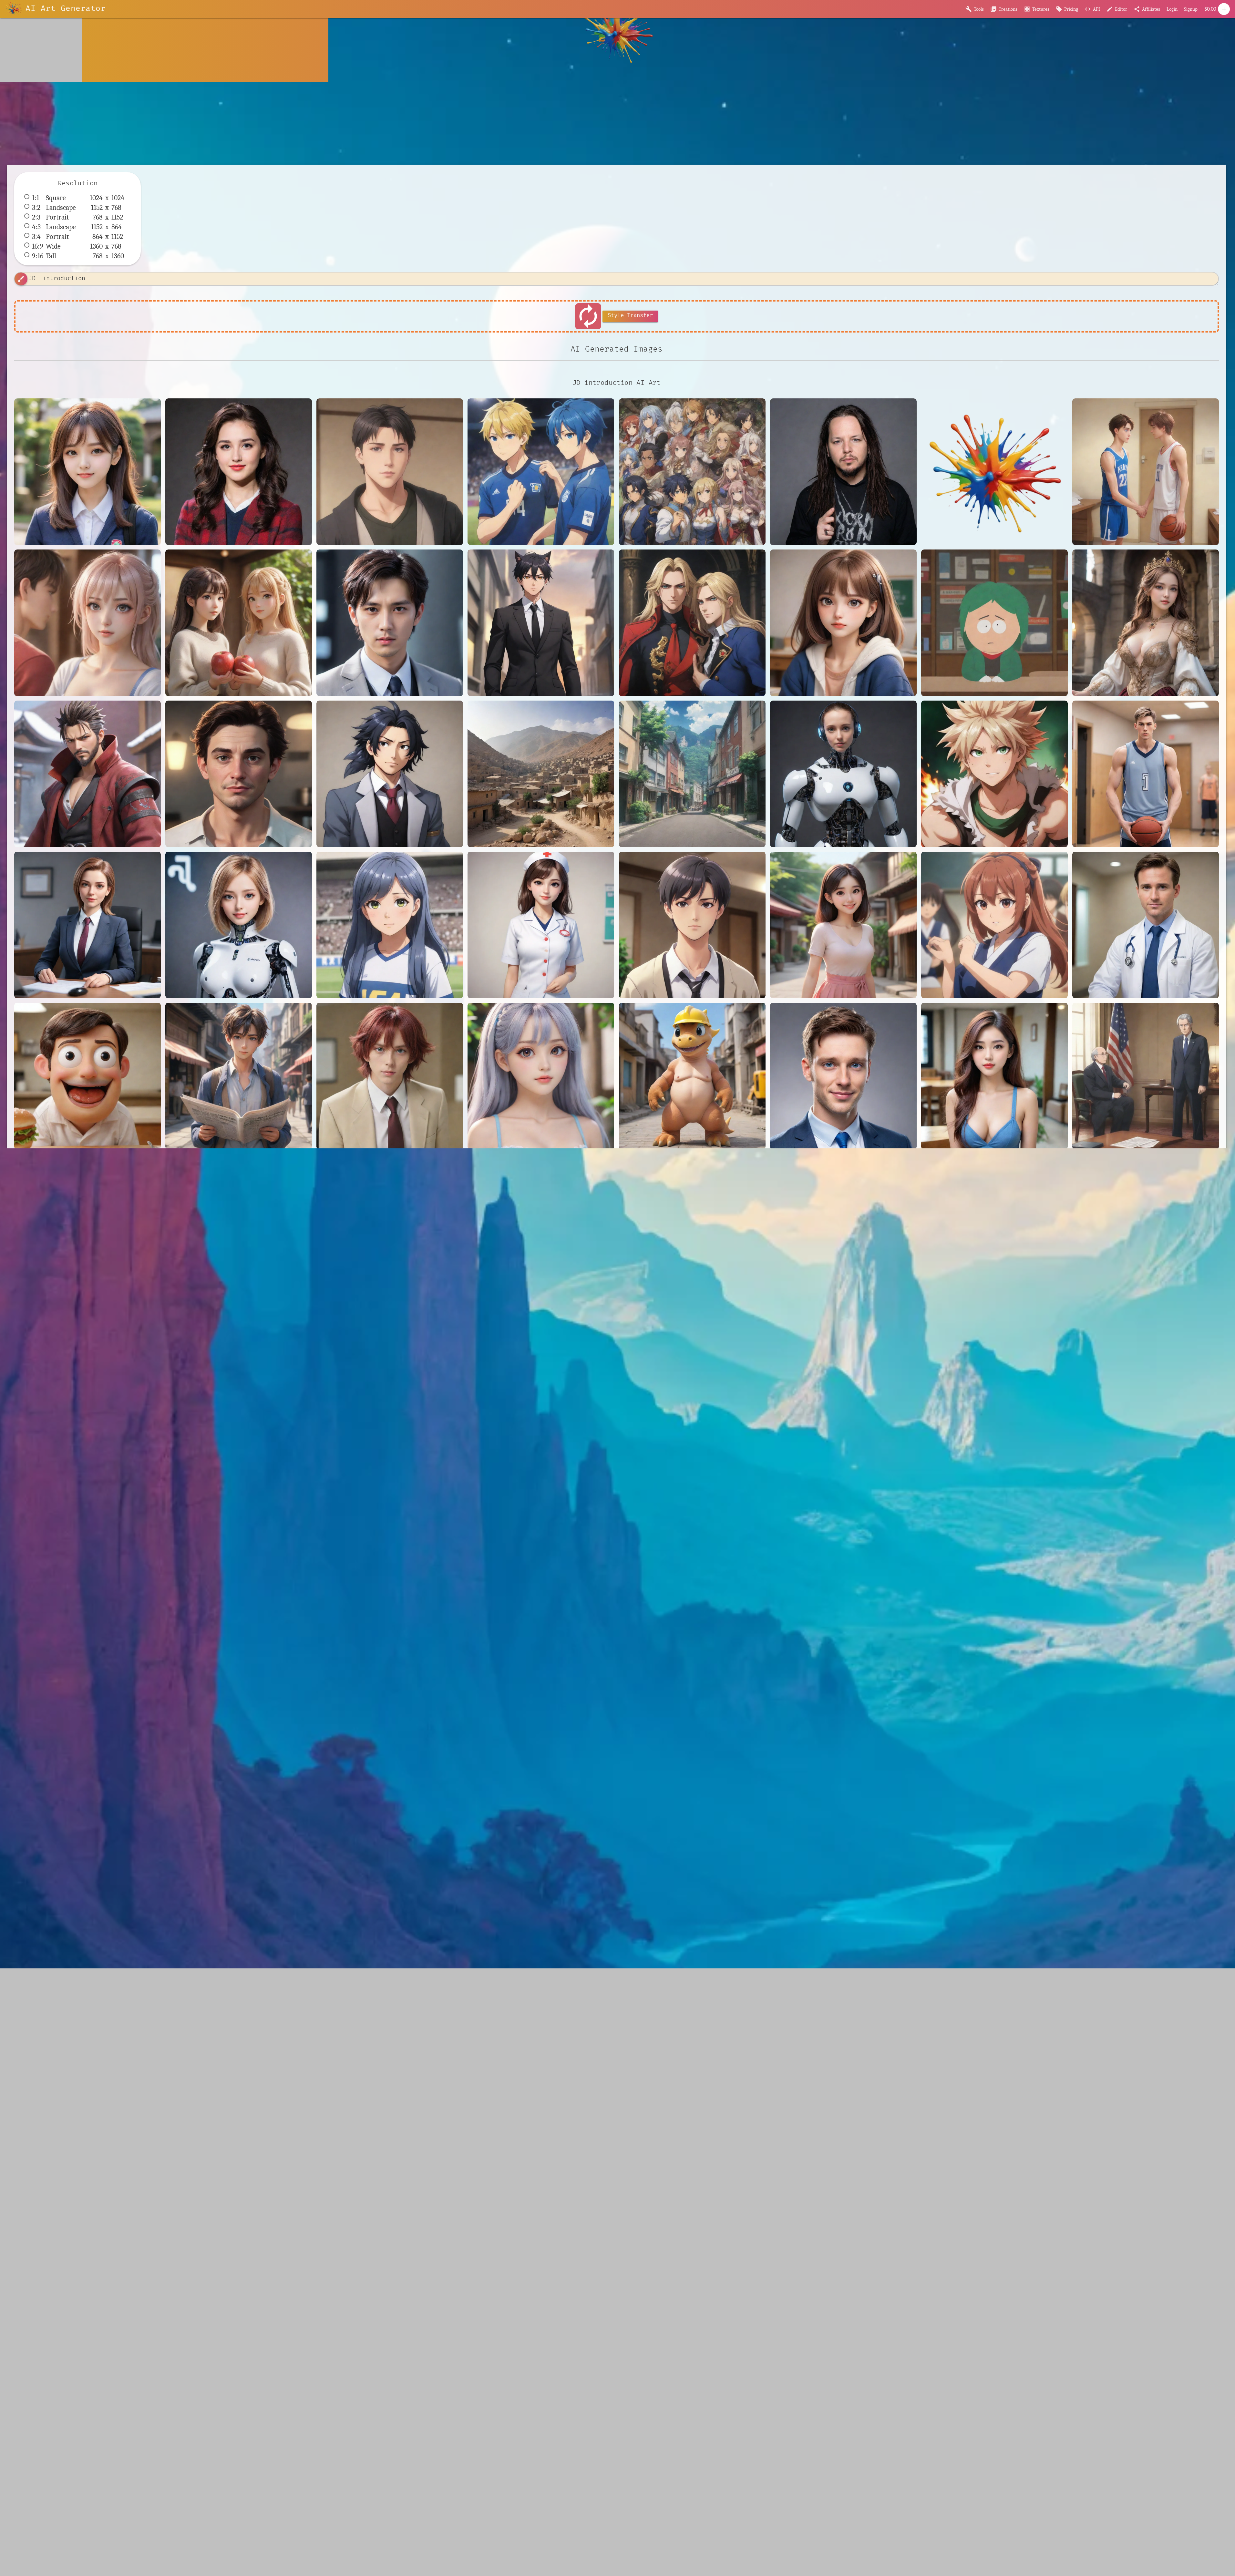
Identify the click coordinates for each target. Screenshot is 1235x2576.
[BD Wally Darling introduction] (239, 774)
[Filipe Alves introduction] (541, 1227)
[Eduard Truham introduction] (87, 1227)
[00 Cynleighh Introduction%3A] (994, 472)
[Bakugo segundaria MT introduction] (994, 774)
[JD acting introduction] (239, 472)
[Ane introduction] (1146, 623)
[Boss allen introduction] (87, 925)
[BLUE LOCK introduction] (541, 472)
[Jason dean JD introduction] (390, 472)
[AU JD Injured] (390, 623)
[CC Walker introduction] (390, 925)
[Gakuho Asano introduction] (994, 1227)
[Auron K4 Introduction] (87, 774)
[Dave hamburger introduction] (87, 1076)
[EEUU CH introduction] (1146, 1076)
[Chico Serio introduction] (692, 925)
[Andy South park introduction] (994, 623)
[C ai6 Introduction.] (239, 925)
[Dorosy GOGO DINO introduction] (692, 1076)
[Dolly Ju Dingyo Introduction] (541, 1076)
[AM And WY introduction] (239, 623)
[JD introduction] (87, 472)
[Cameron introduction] (541, 925)
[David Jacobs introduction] (239, 1076)
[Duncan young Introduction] (843, 1076)
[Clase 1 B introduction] (994, 925)
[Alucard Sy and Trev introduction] (692, 623)
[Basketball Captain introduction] (1146, 774)
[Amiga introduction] (843, 623)
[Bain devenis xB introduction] (843, 774)
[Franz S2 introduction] (692, 1227)
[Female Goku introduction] (390, 1227)
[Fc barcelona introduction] (239, 1227)
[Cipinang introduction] (843, 925)
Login (1172, 9)
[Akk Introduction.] (541, 623)
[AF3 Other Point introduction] (87, 623)
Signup (1191, 9)
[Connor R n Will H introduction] (1146, 925)
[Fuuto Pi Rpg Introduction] (843, 1227)
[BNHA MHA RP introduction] (390, 774)
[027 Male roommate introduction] (1146, 472)
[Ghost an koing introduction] (1146, 1227)
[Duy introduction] (994, 1076)
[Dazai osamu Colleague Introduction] (390, 1076)
